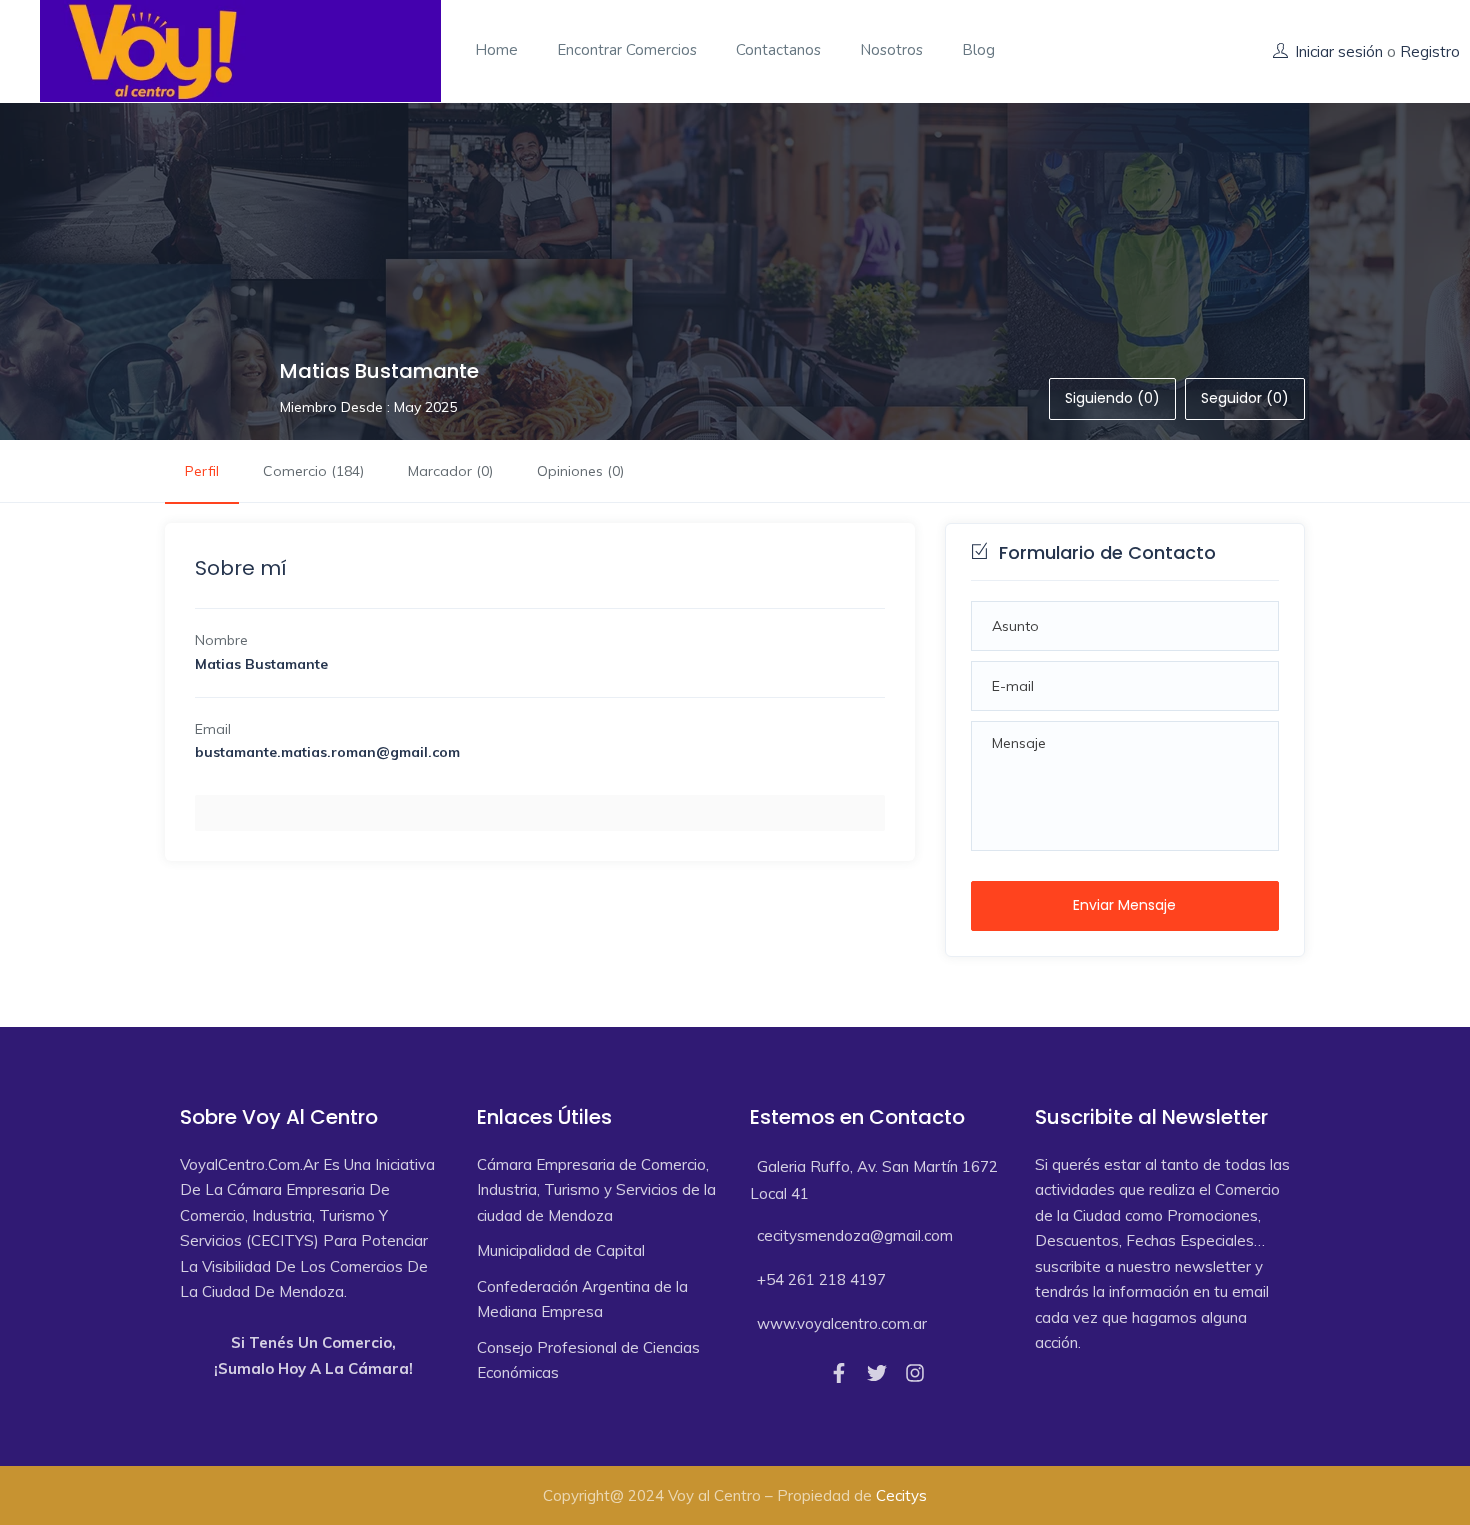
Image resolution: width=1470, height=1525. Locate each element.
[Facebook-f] (839, 1373)
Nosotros (891, 50)
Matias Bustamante (379, 371)
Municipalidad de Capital (561, 1250)
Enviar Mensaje (1124, 905)
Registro (1430, 51)
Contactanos (778, 50)
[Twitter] (877, 1373)
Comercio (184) (313, 471)
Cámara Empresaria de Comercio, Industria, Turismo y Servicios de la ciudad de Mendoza (596, 1190)
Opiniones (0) (580, 471)
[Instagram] (915, 1373)
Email (213, 729)
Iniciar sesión (1339, 51)
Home (496, 50)
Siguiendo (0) (1112, 398)
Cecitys (901, 1495)
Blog (978, 50)
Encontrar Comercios (627, 50)
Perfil (202, 471)
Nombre (221, 640)
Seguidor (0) (1245, 398)
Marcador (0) (450, 471)
